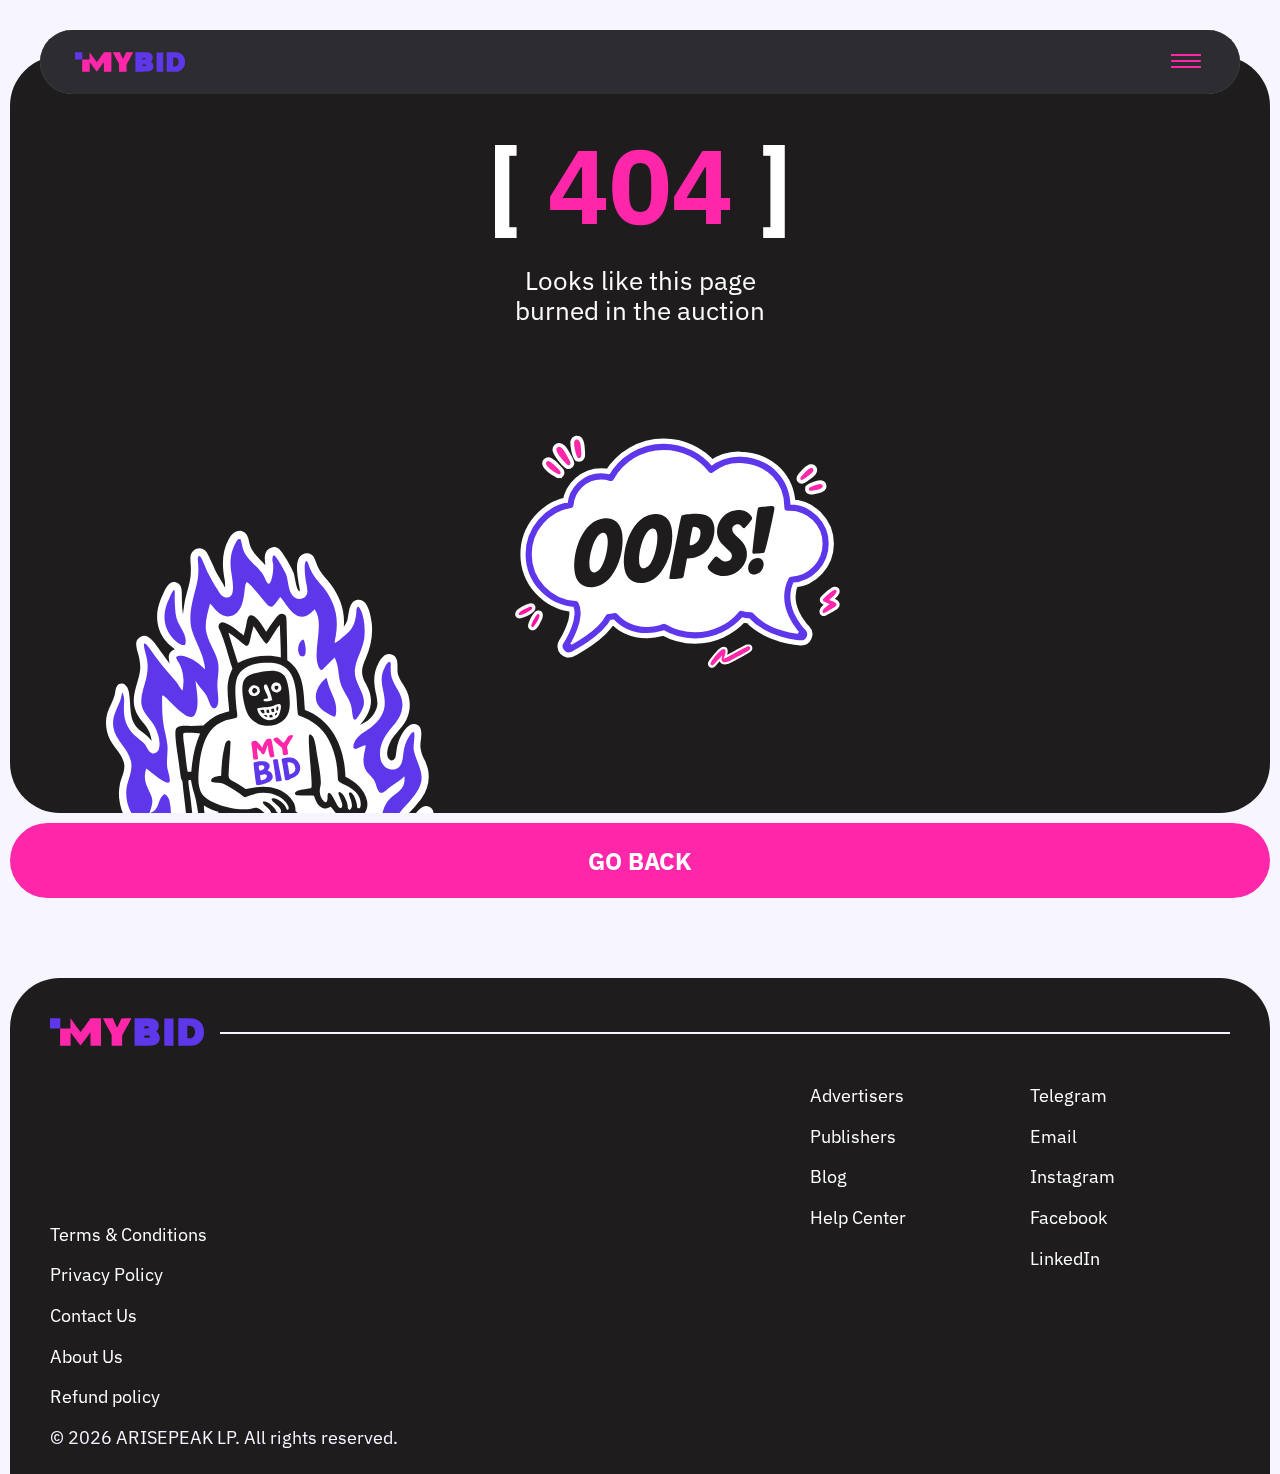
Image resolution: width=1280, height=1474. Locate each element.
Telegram (1068, 1095)
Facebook (1068, 1217)
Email (1053, 1136)
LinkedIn (1065, 1258)
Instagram (1072, 1176)
